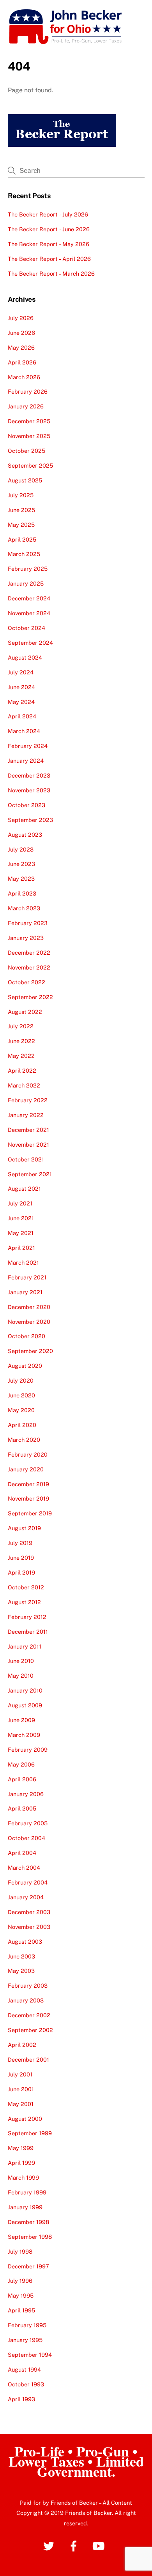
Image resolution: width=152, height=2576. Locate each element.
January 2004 (26, 1897)
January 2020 (26, 1469)
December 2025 (29, 421)
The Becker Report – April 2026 (49, 259)
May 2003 (21, 1971)
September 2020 (30, 1351)
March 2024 (24, 731)
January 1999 (25, 2207)
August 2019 (24, 1528)
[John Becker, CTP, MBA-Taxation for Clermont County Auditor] (66, 42)
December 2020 (29, 1307)
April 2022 (22, 1071)
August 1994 (24, 2369)
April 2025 (22, 539)
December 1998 (28, 2222)
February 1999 (27, 2192)
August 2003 (25, 1942)
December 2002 (29, 2015)
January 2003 (26, 2000)
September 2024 (30, 643)
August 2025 (25, 480)
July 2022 (21, 1026)
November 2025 (29, 436)
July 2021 (20, 1203)
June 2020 (21, 1395)
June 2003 (21, 1956)
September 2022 (30, 997)
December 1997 (28, 2266)
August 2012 (24, 1602)
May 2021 (21, 1233)
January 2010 (25, 1690)
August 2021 (24, 1189)
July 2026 (21, 318)
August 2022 (25, 1012)
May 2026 (21, 348)
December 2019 (28, 1484)
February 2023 (28, 923)
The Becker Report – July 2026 (48, 214)
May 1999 (21, 2148)
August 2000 (25, 2119)
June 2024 (21, 687)
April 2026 (22, 362)
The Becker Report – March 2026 (51, 274)
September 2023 (30, 820)
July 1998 (20, 2251)
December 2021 (28, 1130)
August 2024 (25, 657)
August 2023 (25, 835)
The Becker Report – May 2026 (49, 244)
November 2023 (29, 790)
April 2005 (22, 1808)
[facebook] (75, 2545)
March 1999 (23, 2177)
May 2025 (21, 525)
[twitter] (50, 2545)
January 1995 (25, 2340)
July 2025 (21, 495)
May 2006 (21, 1764)
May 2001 (21, 2104)
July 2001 (20, 2074)
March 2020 (24, 1440)
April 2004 (22, 1853)
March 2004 (24, 1868)
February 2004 (28, 1882)
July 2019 (20, 1543)
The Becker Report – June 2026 (49, 229)
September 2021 (30, 1174)
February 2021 (27, 1277)
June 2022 (21, 1041)
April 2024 (22, 716)
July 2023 (21, 849)
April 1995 (21, 2310)
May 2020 (21, 1410)
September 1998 (30, 2237)
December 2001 (28, 2060)
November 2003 (29, 1927)
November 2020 (29, 1322)
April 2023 (22, 893)
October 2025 (27, 451)
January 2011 (25, 1646)
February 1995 (27, 2325)
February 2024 (28, 746)
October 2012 (26, 1587)
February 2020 (28, 1454)
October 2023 (27, 805)
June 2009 (21, 1720)
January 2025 (26, 583)
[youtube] (100, 2545)
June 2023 (21, 864)
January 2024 (26, 761)
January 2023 (26, 938)
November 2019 (28, 1498)
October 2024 (27, 628)
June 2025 (21, 510)
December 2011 (28, 1632)
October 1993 (26, 2384)
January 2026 (26, 406)
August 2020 (25, 1366)
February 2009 (28, 1750)
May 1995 (21, 2295)
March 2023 (24, 908)
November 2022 (29, 967)
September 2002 (30, 2030)
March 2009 (24, 1735)
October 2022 (27, 982)
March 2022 (24, 1085)
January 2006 (26, 1794)
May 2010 (21, 1676)
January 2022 (26, 1115)
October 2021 (26, 1159)
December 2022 (29, 953)
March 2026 (24, 377)
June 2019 (21, 1558)
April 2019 (21, 1572)
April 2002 (22, 2045)
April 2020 (22, 1425)
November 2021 (28, 1145)
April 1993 (21, 2399)
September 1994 (30, 2355)
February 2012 (27, 1617)
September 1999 (30, 2133)
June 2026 (21, 333)
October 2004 (27, 1838)
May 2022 (21, 1056)
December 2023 (29, 775)
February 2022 (28, 1100)
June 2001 (21, 2089)
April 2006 (22, 1779)
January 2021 (25, 1292)
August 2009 (25, 1705)
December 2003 (29, 1912)
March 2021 (23, 1262)
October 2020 (27, 1336)
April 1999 (21, 2163)
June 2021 (21, 1218)
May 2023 (21, 879)
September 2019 (30, 1513)
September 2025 (30, 465)
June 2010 (21, 1661)
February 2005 (28, 1823)
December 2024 (29, 598)
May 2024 (21, 702)
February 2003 (28, 1986)
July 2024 (21, 672)
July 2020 (21, 1380)
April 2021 (21, 1248)
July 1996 (20, 2281)
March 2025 (24, 554)
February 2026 (28, 392)
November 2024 (29, 613)
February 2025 (28, 569)
